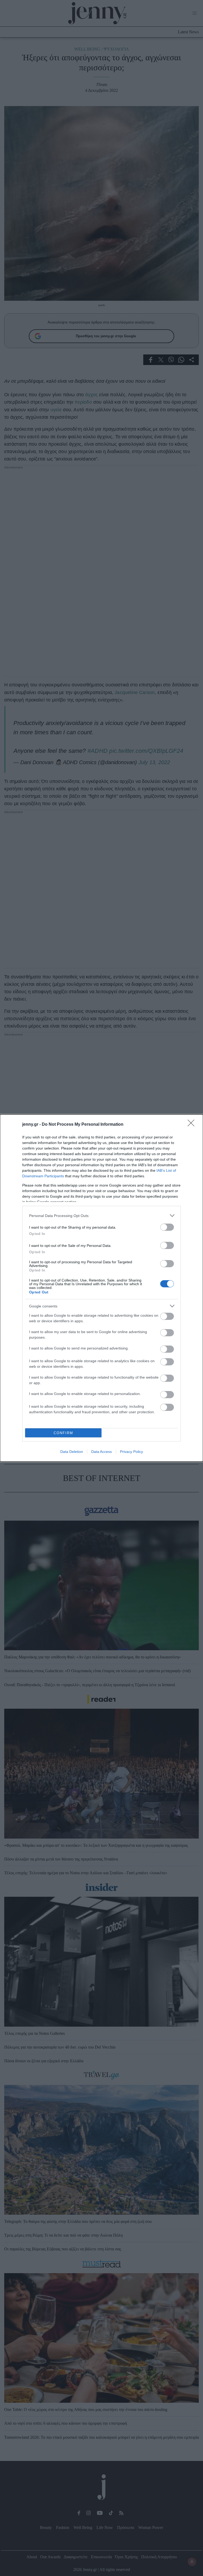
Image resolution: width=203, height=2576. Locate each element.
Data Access (101, 1452)
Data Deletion (72, 1452)
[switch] (167, 1227)
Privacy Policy (132, 1452)
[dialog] (101, 1288)
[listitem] (101, 1216)
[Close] (193, 1125)
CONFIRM (63, 1433)
